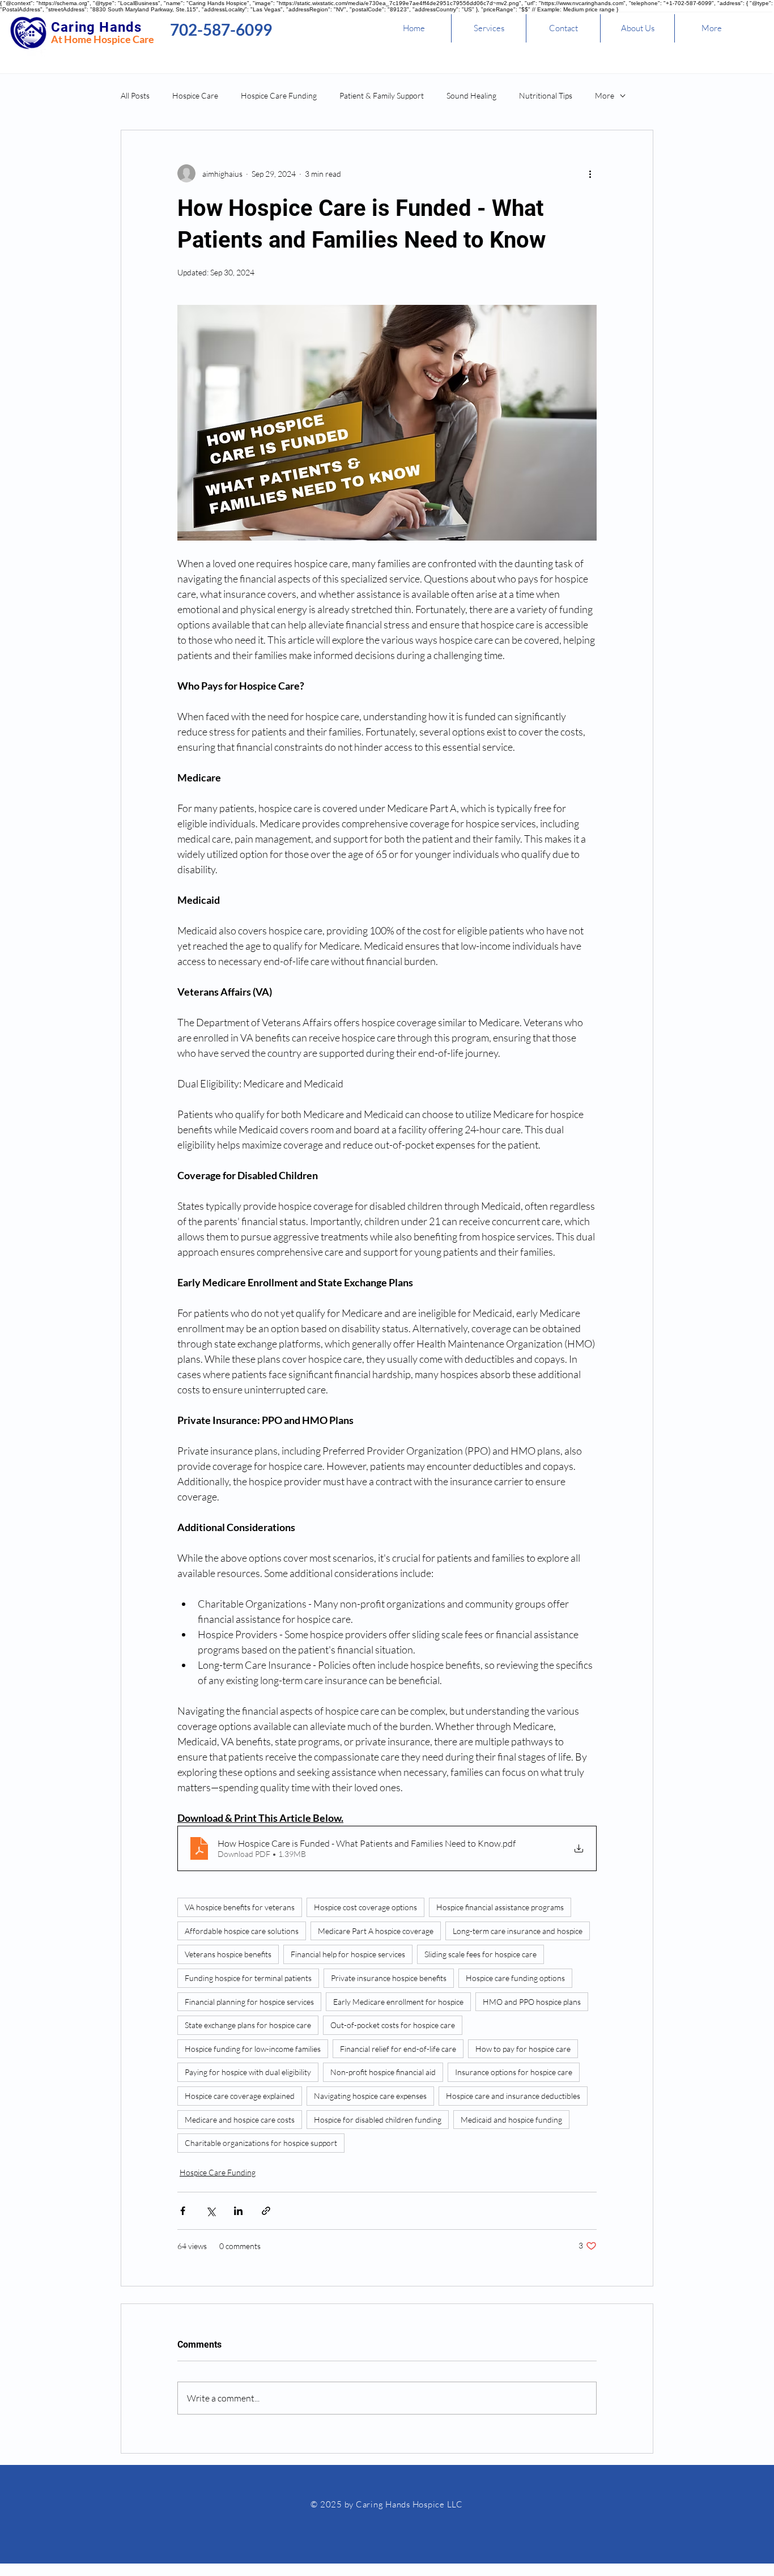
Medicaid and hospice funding (511, 2120)
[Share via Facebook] (183, 2211)
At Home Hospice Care (103, 39)
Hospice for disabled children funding (378, 2120)
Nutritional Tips (546, 95)
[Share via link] (266, 2211)
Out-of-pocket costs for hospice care (393, 2025)
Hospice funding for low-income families (253, 2049)
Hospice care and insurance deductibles (513, 2096)
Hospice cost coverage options (365, 1907)
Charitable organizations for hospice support (261, 2143)
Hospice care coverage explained (240, 2096)
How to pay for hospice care (523, 2049)
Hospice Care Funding (279, 95)
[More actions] (590, 173)
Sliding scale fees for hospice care (480, 1954)
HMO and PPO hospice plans (532, 2002)
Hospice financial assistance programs (500, 1907)
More (605, 95)
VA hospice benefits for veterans (240, 1907)
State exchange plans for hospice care (248, 2025)
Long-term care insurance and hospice (518, 1931)
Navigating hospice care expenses (370, 2096)
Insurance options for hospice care (514, 2072)
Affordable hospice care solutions (242, 1931)
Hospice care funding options (515, 1978)
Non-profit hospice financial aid (383, 2072)
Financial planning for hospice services (249, 2002)
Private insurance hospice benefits (389, 1978)
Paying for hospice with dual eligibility (248, 2072)
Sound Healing (471, 95)
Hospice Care (195, 95)
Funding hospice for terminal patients (248, 1978)
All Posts (135, 95)
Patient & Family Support (382, 95)
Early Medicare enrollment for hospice (398, 2002)
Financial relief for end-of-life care (398, 2049)
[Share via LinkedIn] (238, 2211)
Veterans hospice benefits (228, 1954)
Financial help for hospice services (348, 1954)
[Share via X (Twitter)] (210, 2211)
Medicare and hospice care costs (240, 2120)
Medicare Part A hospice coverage (376, 1931)
